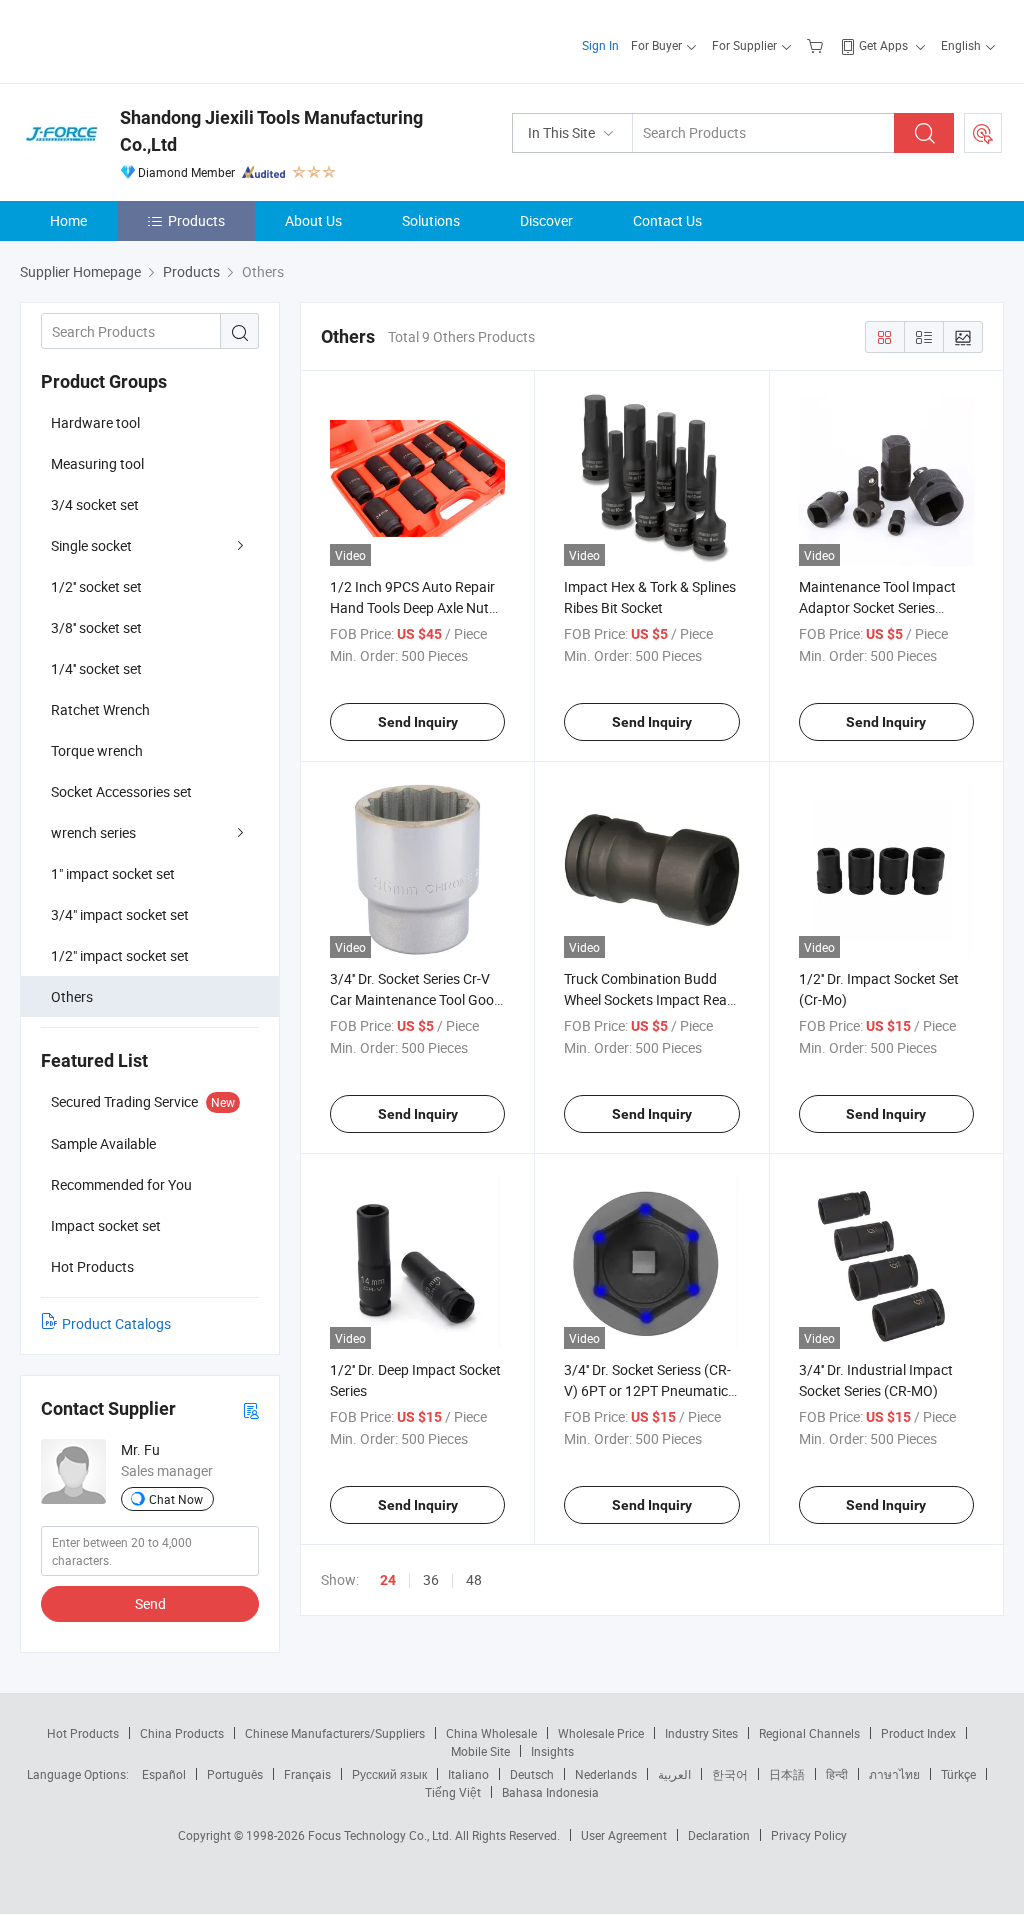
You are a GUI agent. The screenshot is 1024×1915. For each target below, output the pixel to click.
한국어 (730, 1774)
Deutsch (532, 1774)
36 (431, 1579)
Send (150, 1603)
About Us (313, 220)
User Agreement (624, 1835)
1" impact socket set (113, 873)
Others (72, 996)
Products (196, 220)
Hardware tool (95, 422)
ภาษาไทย (894, 1774)
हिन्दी (837, 1774)
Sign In (600, 45)
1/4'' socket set (96, 668)
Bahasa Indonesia (550, 1792)
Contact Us (667, 220)
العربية (674, 1774)
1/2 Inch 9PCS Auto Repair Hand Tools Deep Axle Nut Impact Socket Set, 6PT (412, 607)
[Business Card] (251, 1409)
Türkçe (958, 1774)
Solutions (431, 220)
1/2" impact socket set (120, 955)
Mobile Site (480, 1751)
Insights (552, 1751)
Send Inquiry (418, 722)
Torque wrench (97, 750)
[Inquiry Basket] (817, 45)
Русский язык (389, 1774)
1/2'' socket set (96, 586)
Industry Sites (701, 1733)
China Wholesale (491, 1733)
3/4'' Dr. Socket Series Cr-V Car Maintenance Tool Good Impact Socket (416, 999)
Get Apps (883, 45)
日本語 (787, 1774)
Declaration (719, 1835)
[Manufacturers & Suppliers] (148, 39)
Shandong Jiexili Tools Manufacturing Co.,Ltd (271, 131)
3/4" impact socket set (120, 914)
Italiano (468, 1774)
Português (235, 1774)
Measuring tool (97, 463)
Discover (546, 220)
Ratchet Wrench (100, 709)
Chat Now (176, 1499)
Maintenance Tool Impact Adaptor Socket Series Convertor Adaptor (877, 607)
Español (164, 1774)
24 (388, 1580)
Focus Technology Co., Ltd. (381, 1835)
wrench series (93, 832)
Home (68, 220)
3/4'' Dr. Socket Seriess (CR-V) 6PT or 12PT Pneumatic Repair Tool (647, 1390)
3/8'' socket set (96, 627)
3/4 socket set (95, 504)
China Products (182, 1733)
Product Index (918, 1733)
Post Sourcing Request (983, 133)
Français (307, 1774)
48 (474, 1579)
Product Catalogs (116, 1323)
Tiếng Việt (453, 1792)
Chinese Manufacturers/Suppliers (335, 1733)
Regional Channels (809, 1733)
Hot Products (83, 1733)
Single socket (91, 545)
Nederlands (606, 1774)
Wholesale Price (601, 1733)
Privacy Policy (809, 1835)
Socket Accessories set (121, 791)
